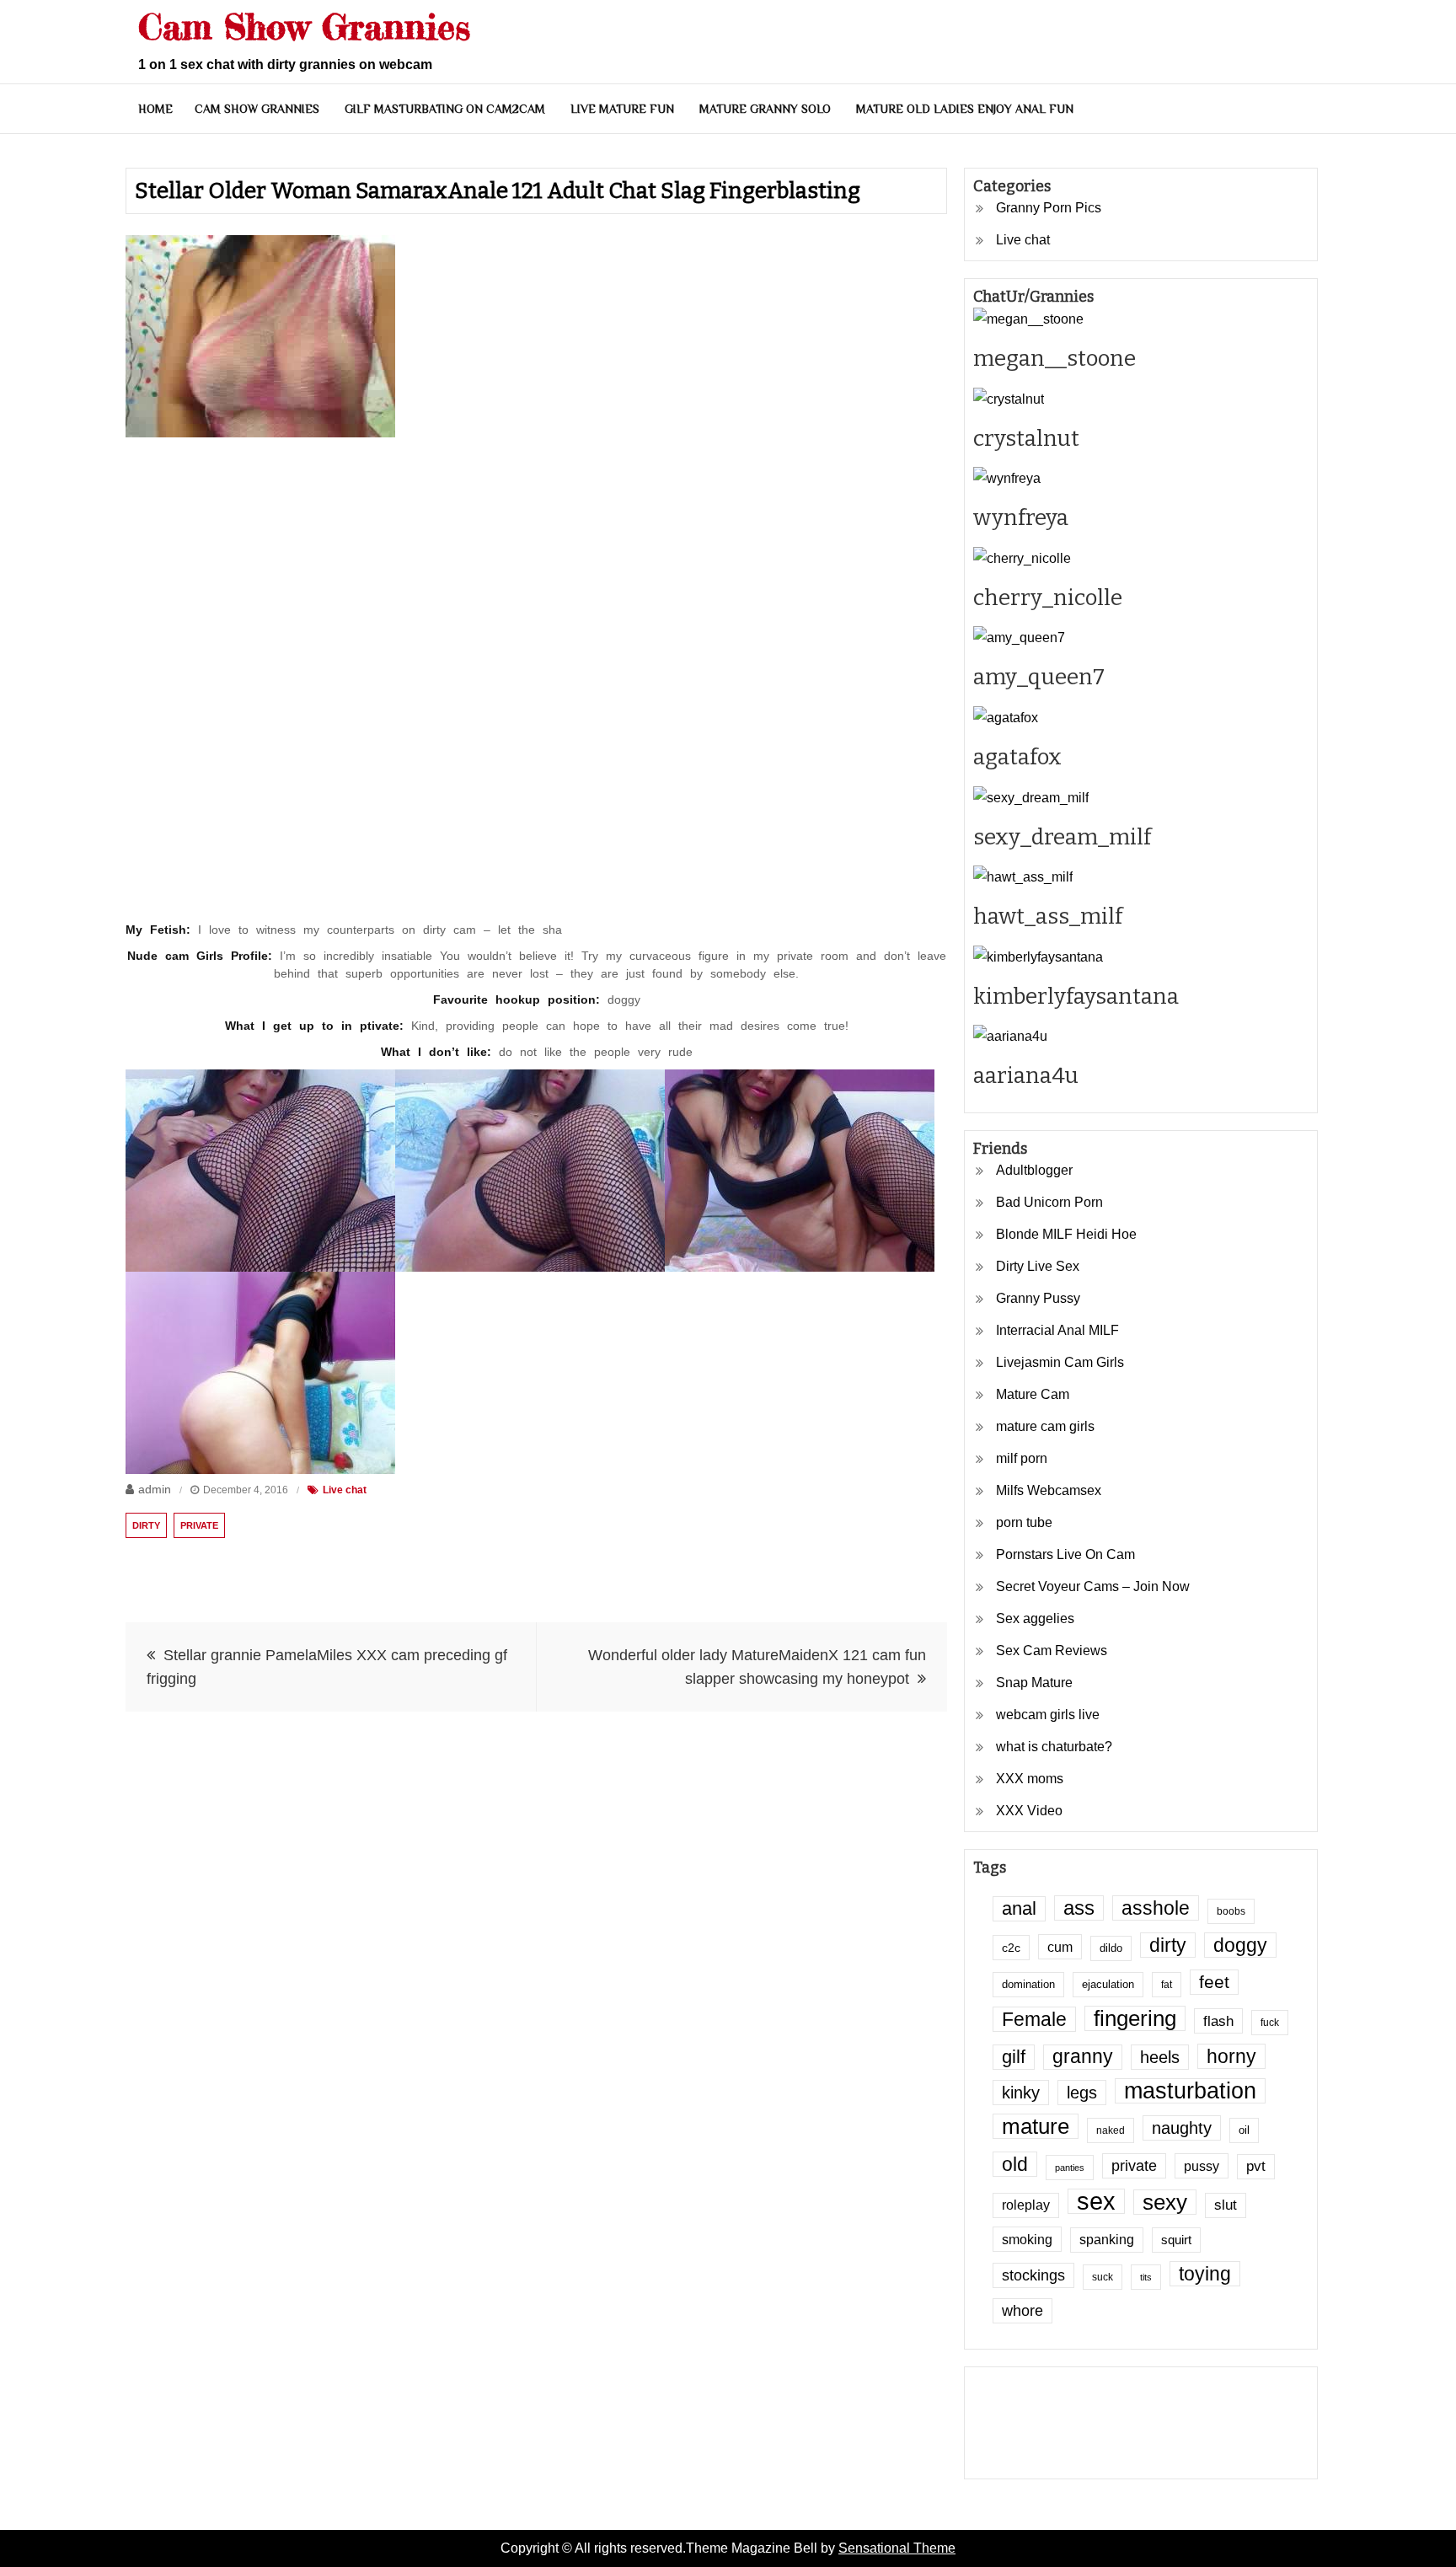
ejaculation (1108, 1985)
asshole (1156, 1908)
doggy (1240, 1945)
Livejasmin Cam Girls (1060, 1362)
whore (1022, 2311)
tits (1146, 2277)
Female (1034, 2019)
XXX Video (1029, 1811)
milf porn (1022, 1458)
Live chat (345, 1490)
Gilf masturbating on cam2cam (445, 109)
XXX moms (1030, 1779)
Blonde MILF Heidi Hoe (1066, 1234)
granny (1083, 2057)
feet (1214, 1982)
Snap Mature (1034, 1683)
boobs (1231, 1911)
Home (155, 109)
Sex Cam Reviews (1052, 1651)
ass (1079, 1908)
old (1015, 2164)
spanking (1107, 2240)
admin (155, 1489)
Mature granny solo (765, 109)
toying (1205, 2274)
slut (1226, 2205)
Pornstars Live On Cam (1065, 1554)
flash (1218, 2021)
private (199, 1525)
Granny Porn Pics (1049, 208)
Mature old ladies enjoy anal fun (965, 109)
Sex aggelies (1035, 1618)
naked (1111, 2130)
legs (1082, 2093)
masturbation (1190, 2091)
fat (1167, 1984)
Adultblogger (1034, 1170)
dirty (146, 1525)
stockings (1033, 2275)
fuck (1270, 2022)
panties (1070, 2168)
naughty (1182, 2128)
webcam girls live (1048, 1715)
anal (1019, 1908)
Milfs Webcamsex (1049, 1490)
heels (1160, 2057)
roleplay (1026, 2205)
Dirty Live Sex (1038, 1266)
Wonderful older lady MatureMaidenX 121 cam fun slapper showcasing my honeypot (757, 1667)
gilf (1014, 2057)
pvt (1256, 2166)
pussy (1202, 2166)
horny (1231, 2056)
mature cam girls (1045, 1426)
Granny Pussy (1038, 1298)
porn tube (1024, 1522)
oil (1244, 2130)
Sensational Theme (897, 2548)
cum (1060, 1947)
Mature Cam (1033, 1394)
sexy (1165, 2202)
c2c (1011, 1948)
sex (1096, 2201)
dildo (1111, 1948)
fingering (1135, 2018)
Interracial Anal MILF (1057, 1330)
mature (1036, 2126)
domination (1028, 1985)
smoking (1027, 2239)
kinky (1021, 2093)
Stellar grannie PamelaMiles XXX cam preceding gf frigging (327, 1667)
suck (1103, 2277)
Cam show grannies (257, 109)
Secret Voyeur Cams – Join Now (1093, 1586)
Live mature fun (622, 109)
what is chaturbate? (1054, 1747)
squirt (1176, 2240)
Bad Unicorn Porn (1049, 1202)
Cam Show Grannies (304, 27)
